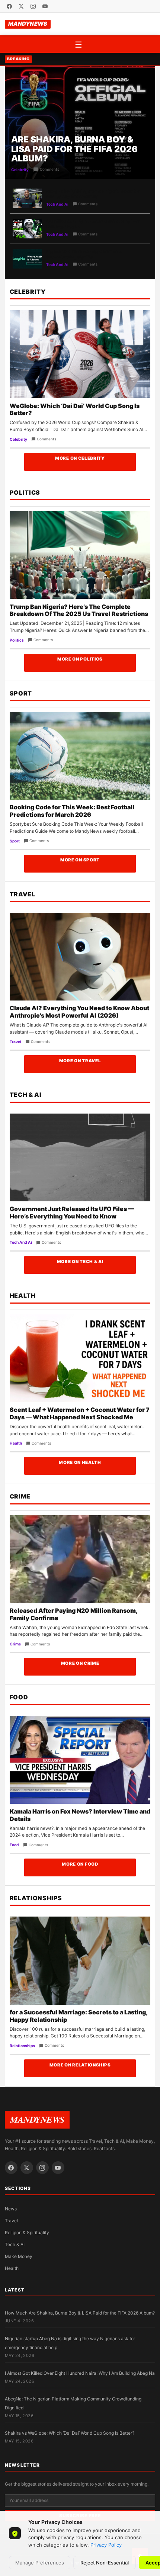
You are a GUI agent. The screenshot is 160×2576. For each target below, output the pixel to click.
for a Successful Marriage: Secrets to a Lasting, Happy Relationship (79, 2016)
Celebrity (20, 170)
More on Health (80, 1462)
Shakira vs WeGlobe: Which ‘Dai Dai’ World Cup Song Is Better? (70, 2433)
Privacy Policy (106, 2545)
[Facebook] (9, 6)
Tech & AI (26, 1095)
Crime (20, 1496)
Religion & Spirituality (27, 2233)
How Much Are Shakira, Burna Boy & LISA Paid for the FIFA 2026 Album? (80, 2313)
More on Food (80, 1864)
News (11, 2209)
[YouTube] (45, 6)
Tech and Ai (57, 204)
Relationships (36, 1898)
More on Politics (80, 659)
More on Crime (80, 1663)
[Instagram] (33, 6)
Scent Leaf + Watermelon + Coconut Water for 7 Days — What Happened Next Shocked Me (80, 1413)
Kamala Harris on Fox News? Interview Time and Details (80, 1815)
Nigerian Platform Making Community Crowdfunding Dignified (84, 254)
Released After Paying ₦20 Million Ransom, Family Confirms (73, 1614)
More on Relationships (80, 2065)
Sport (21, 693)
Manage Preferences (40, 2563)
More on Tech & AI (80, 1262)
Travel (23, 894)
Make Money (19, 2256)
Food (19, 1697)
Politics (25, 492)
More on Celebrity (80, 458)
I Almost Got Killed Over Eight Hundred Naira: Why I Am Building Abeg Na (80, 2373)
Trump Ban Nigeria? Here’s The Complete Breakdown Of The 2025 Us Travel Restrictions (79, 610)
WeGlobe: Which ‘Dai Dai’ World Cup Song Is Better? (75, 409)
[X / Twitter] (21, 6)
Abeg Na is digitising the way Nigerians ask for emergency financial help (93, 194)
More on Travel (80, 1061)
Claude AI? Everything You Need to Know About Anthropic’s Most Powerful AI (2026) (79, 1012)
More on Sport (80, 860)
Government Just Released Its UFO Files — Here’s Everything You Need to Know (72, 1212)
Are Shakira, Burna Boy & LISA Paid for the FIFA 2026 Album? (74, 149)
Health (23, 1295)
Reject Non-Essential (105, 2563)
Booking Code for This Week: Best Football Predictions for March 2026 (72, 811)
